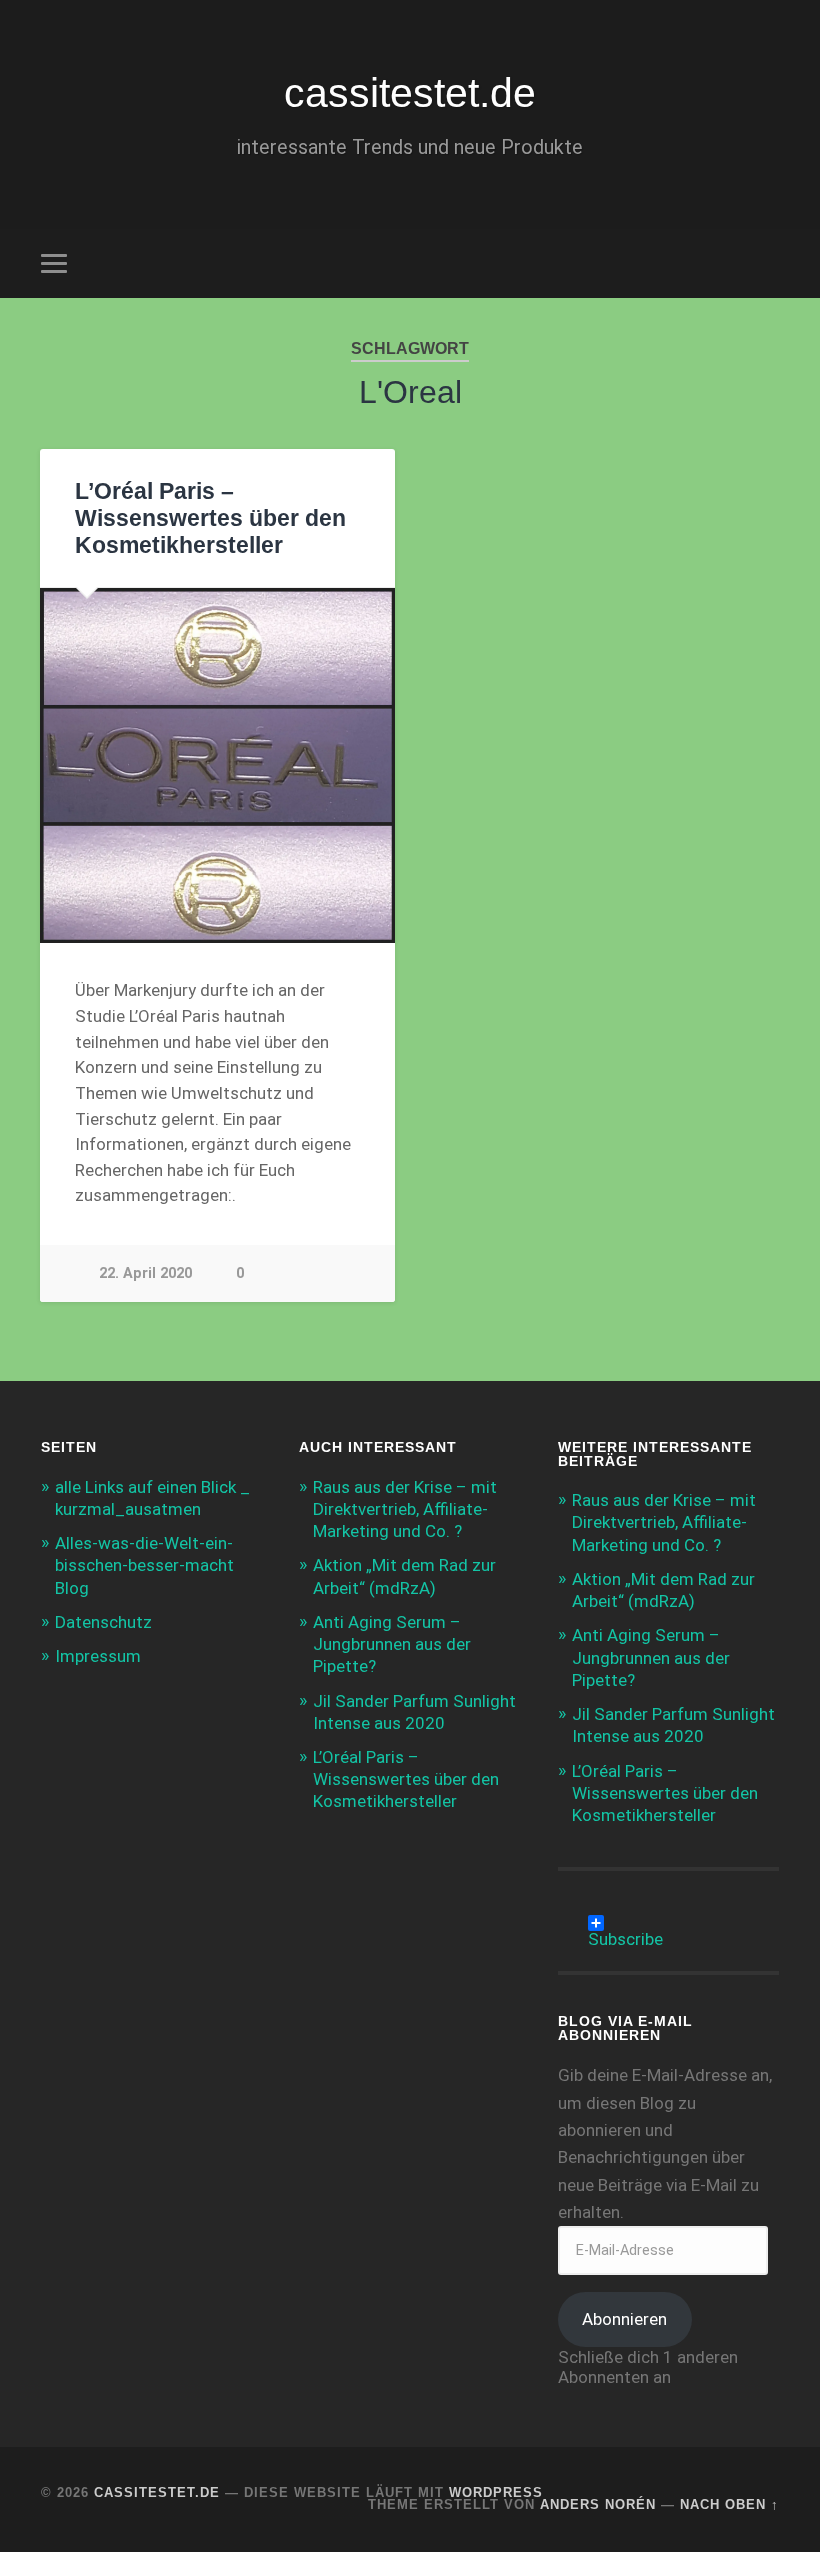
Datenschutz (103, 1622)
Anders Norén (598, 2504)
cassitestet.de (410, 93)
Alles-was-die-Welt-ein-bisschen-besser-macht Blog (144, 1565)
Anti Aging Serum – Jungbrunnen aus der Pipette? (392, 1644)
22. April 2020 (145, 1273)
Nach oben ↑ (729, 2504)
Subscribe (625, 1930)
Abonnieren (624, 2319)
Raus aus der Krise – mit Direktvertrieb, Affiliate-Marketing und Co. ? (405, 1509)
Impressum (98, 1656)
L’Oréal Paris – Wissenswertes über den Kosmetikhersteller (210, 518)
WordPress (496, 2492)
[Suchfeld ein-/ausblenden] (767, 263)
